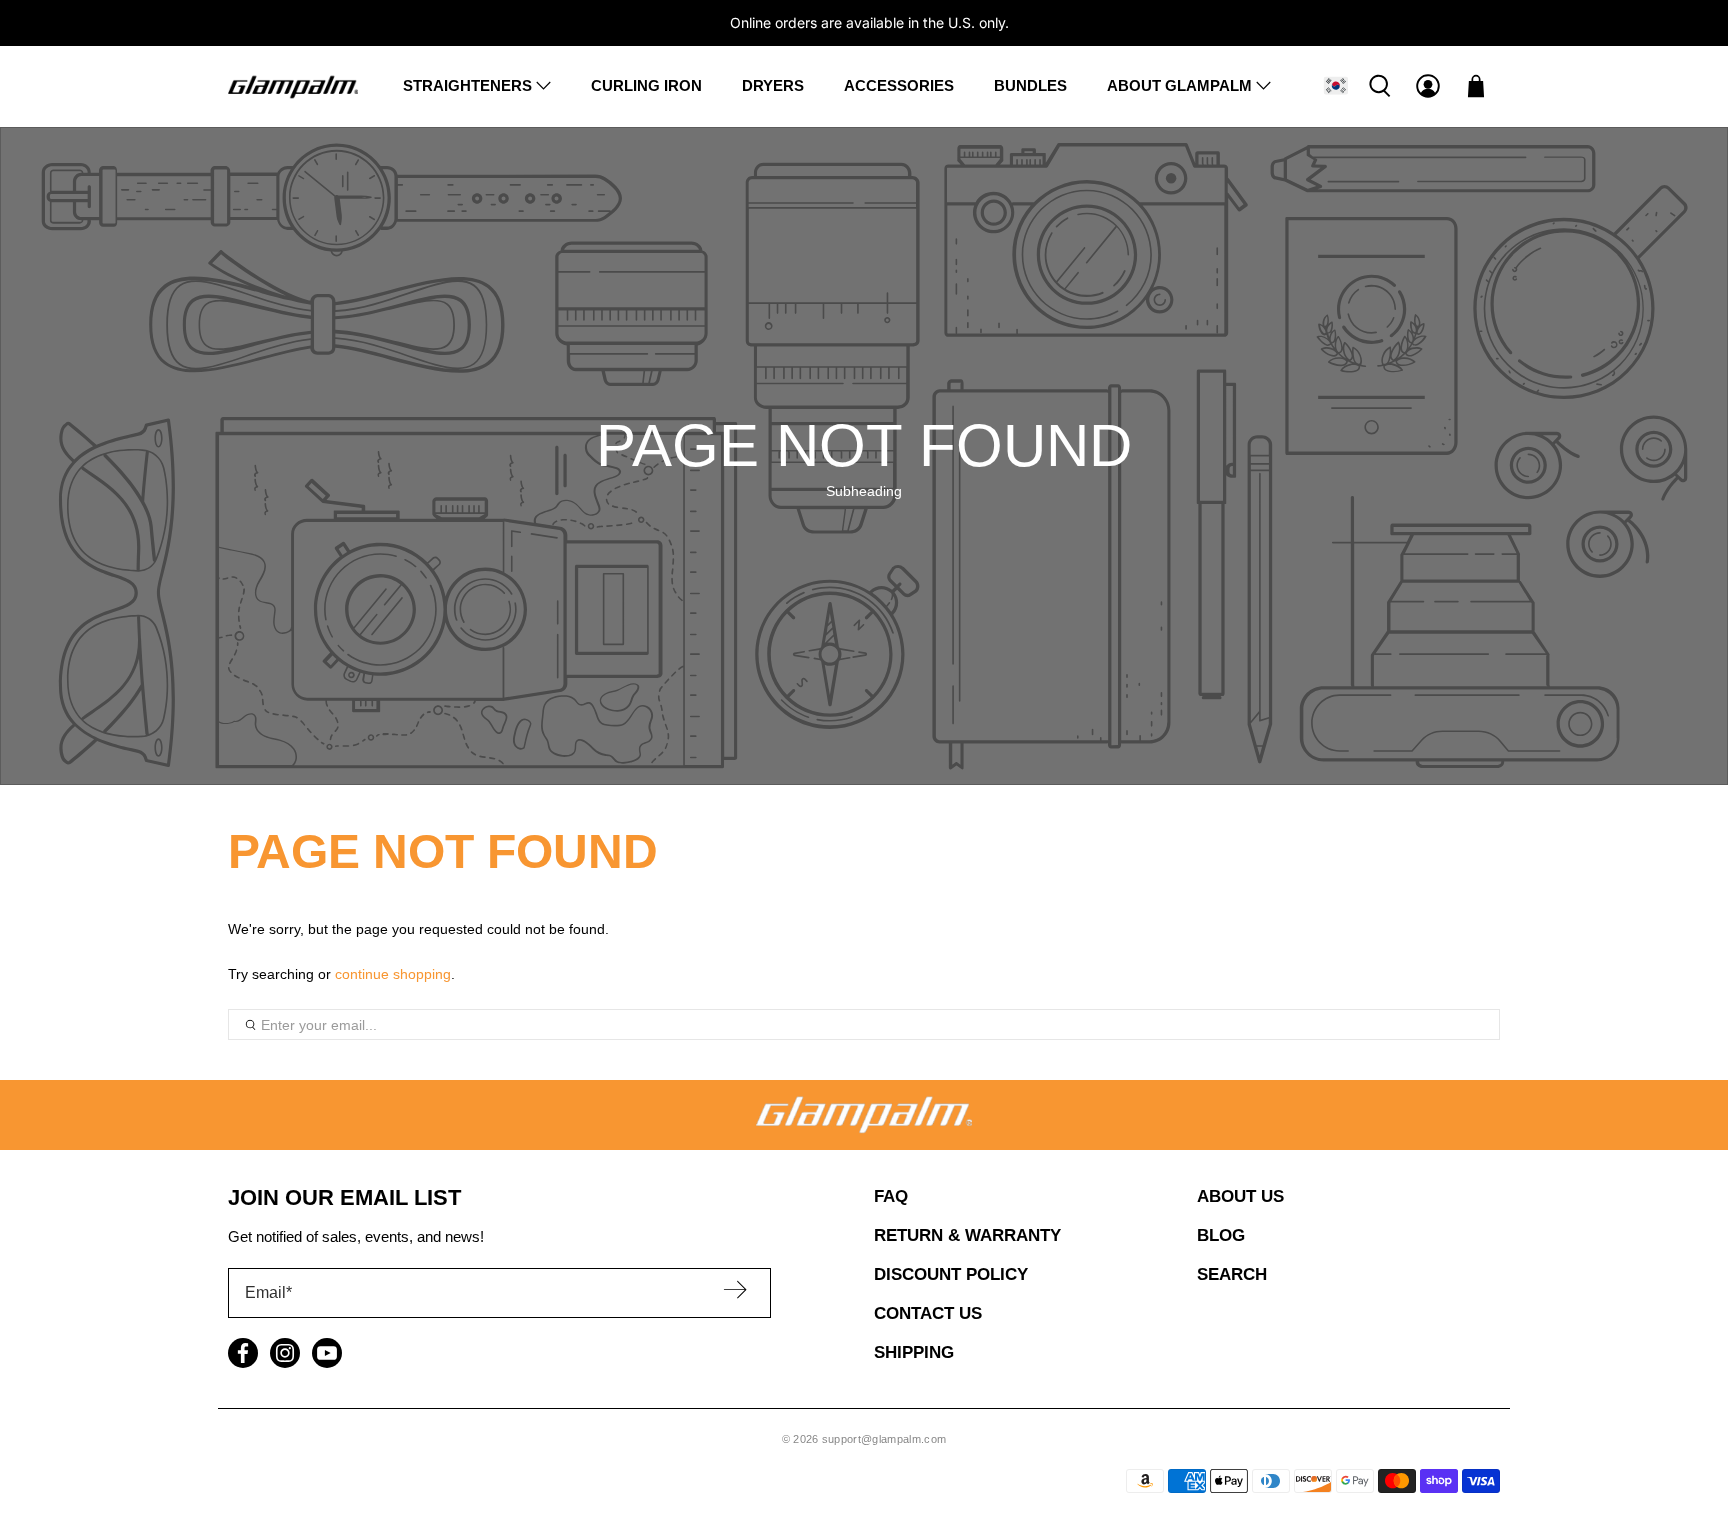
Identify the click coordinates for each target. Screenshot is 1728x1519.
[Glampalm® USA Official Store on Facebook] (243, 1353)
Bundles (1030, 85)
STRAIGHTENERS (467, 85)
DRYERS (773, 85)
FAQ (891, 1196)
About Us (1240, 1196)
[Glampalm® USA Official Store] (293, 85)
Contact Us (928, 1313)
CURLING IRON (646, 85)
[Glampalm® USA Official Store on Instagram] (285, 1353)
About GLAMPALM (1179, 85)
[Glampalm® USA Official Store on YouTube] (327, 1353)
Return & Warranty (967, 1235)
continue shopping (393, 974)
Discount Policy (951, 1274)
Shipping (914, 1352)
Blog (1221, 1235)
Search (1232, 1274)
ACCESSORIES (899, 85)
